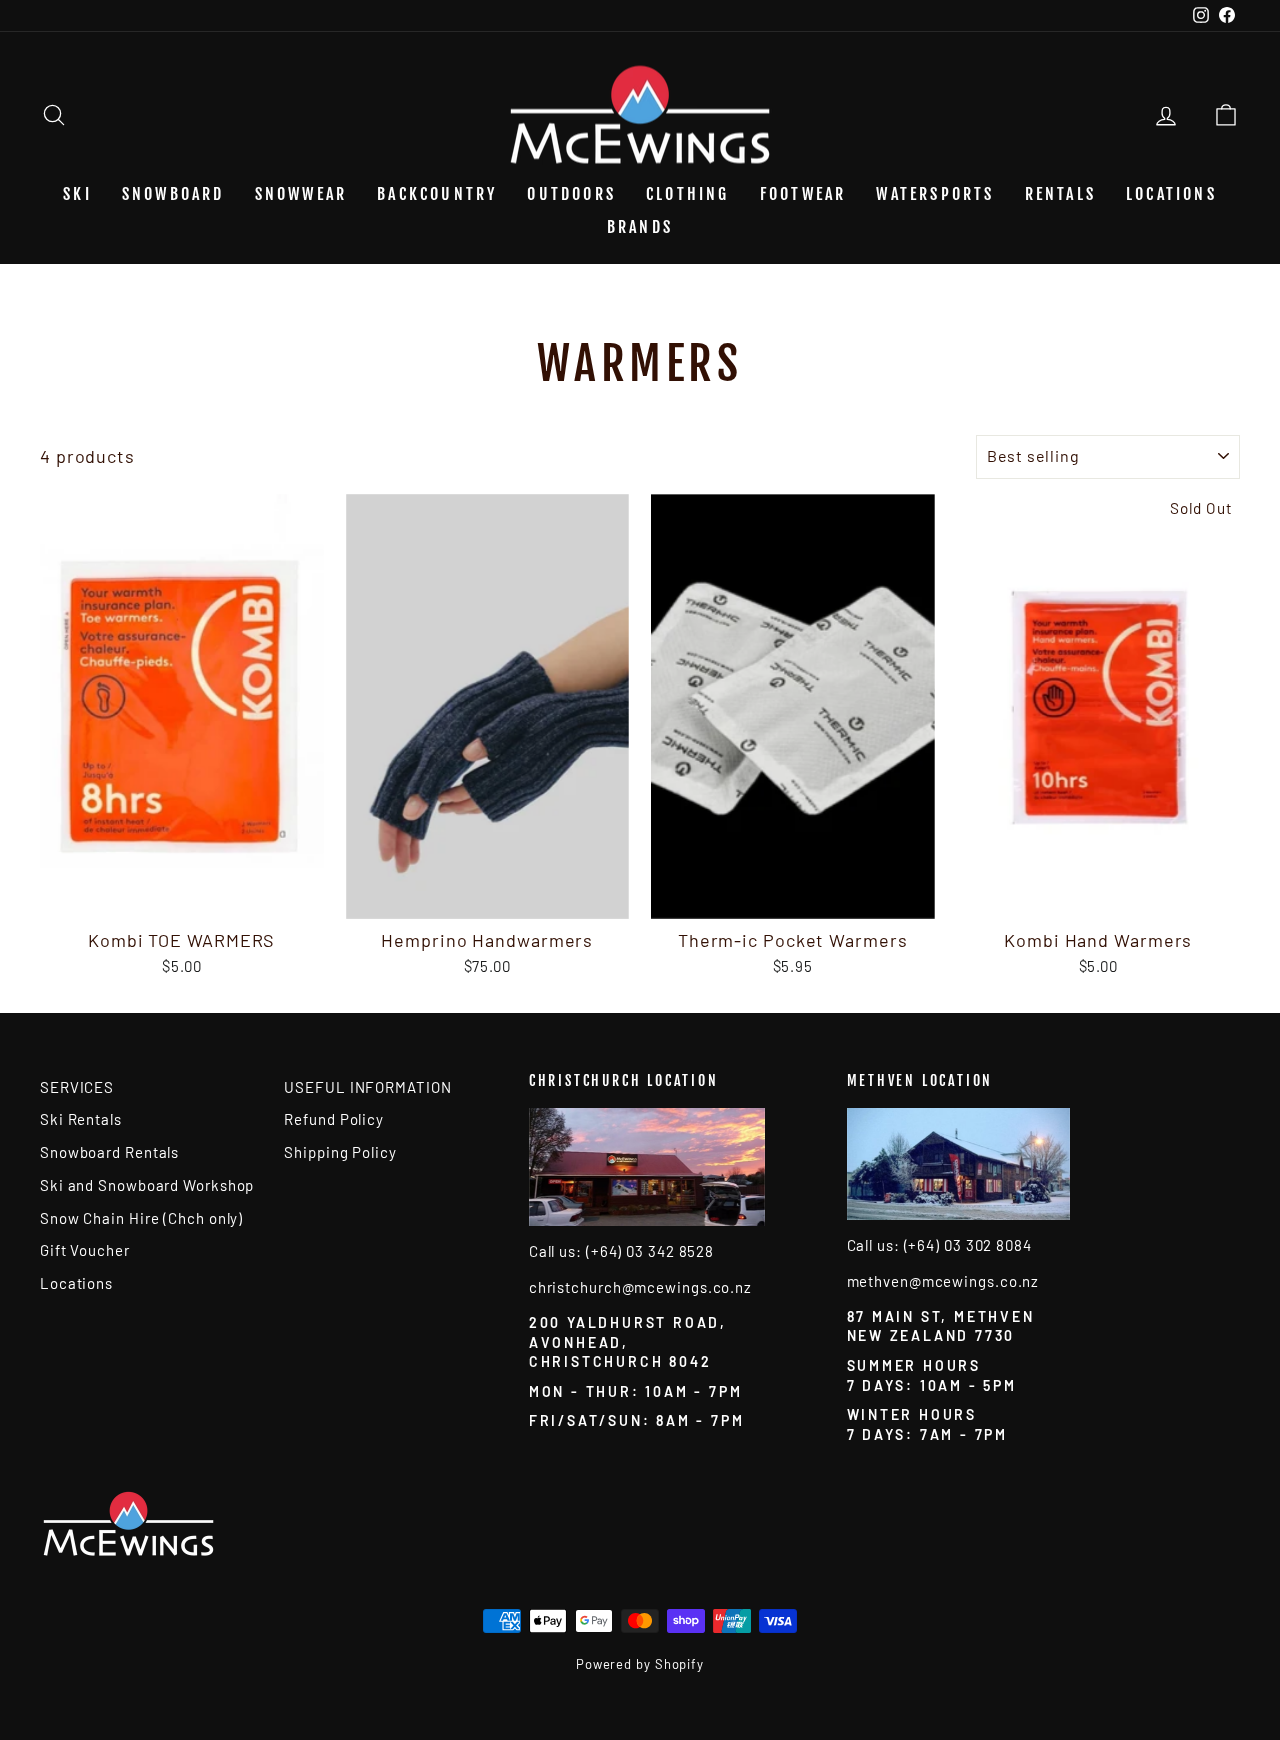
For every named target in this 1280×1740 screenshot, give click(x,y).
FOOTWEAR (803, 194)
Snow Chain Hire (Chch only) (141, 1218)
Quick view (182, 897)
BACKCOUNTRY (437, 194)
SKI (77, 194)
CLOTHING (688, 194)
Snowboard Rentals (109, 1152)
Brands (640, 227)
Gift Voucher (85, 1250)
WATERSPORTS (935, 194)
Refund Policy (334, 1119)
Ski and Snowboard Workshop (147, 1185)
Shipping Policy (340, 1152)
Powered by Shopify (640, 1664)
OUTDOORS (571, 194)
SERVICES (77, 1087)
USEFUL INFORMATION (367, 1087)
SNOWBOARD (173, 194)
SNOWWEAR (301, 194)
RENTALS (1060, 194)
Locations (1171, 194)
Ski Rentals (81, 1119)
